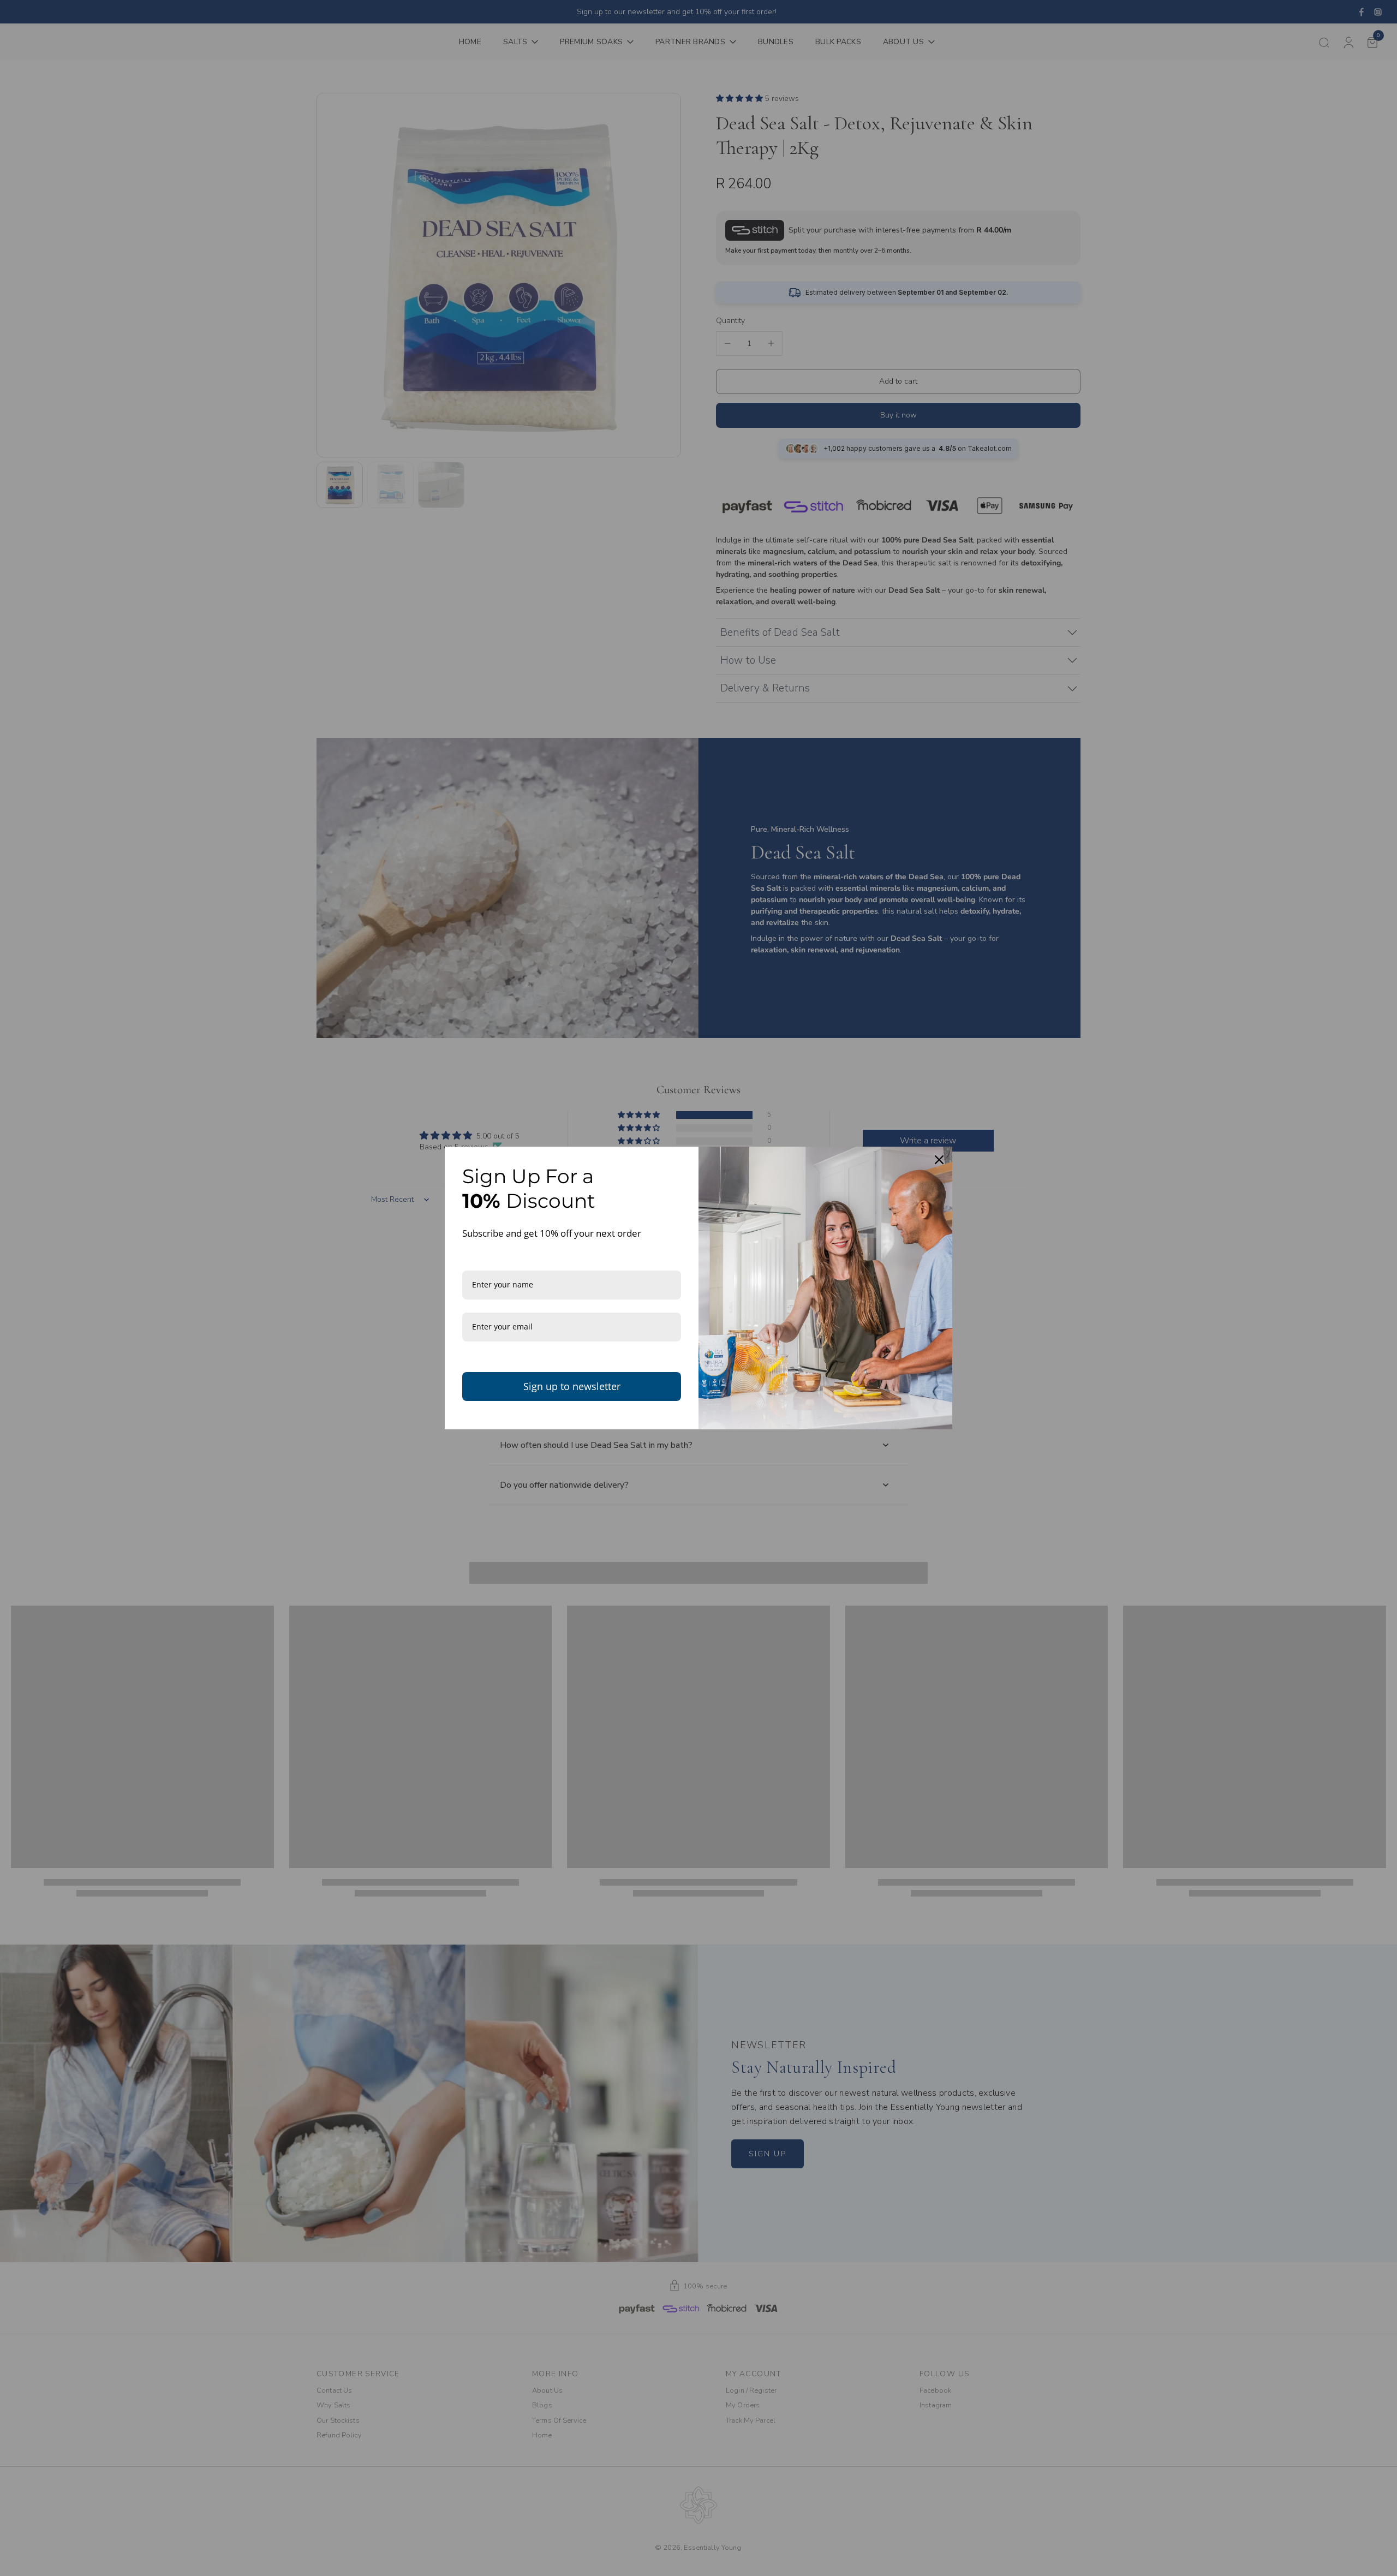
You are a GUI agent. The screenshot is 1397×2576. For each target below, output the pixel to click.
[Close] (939, 1160)
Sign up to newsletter (572, 1386)
